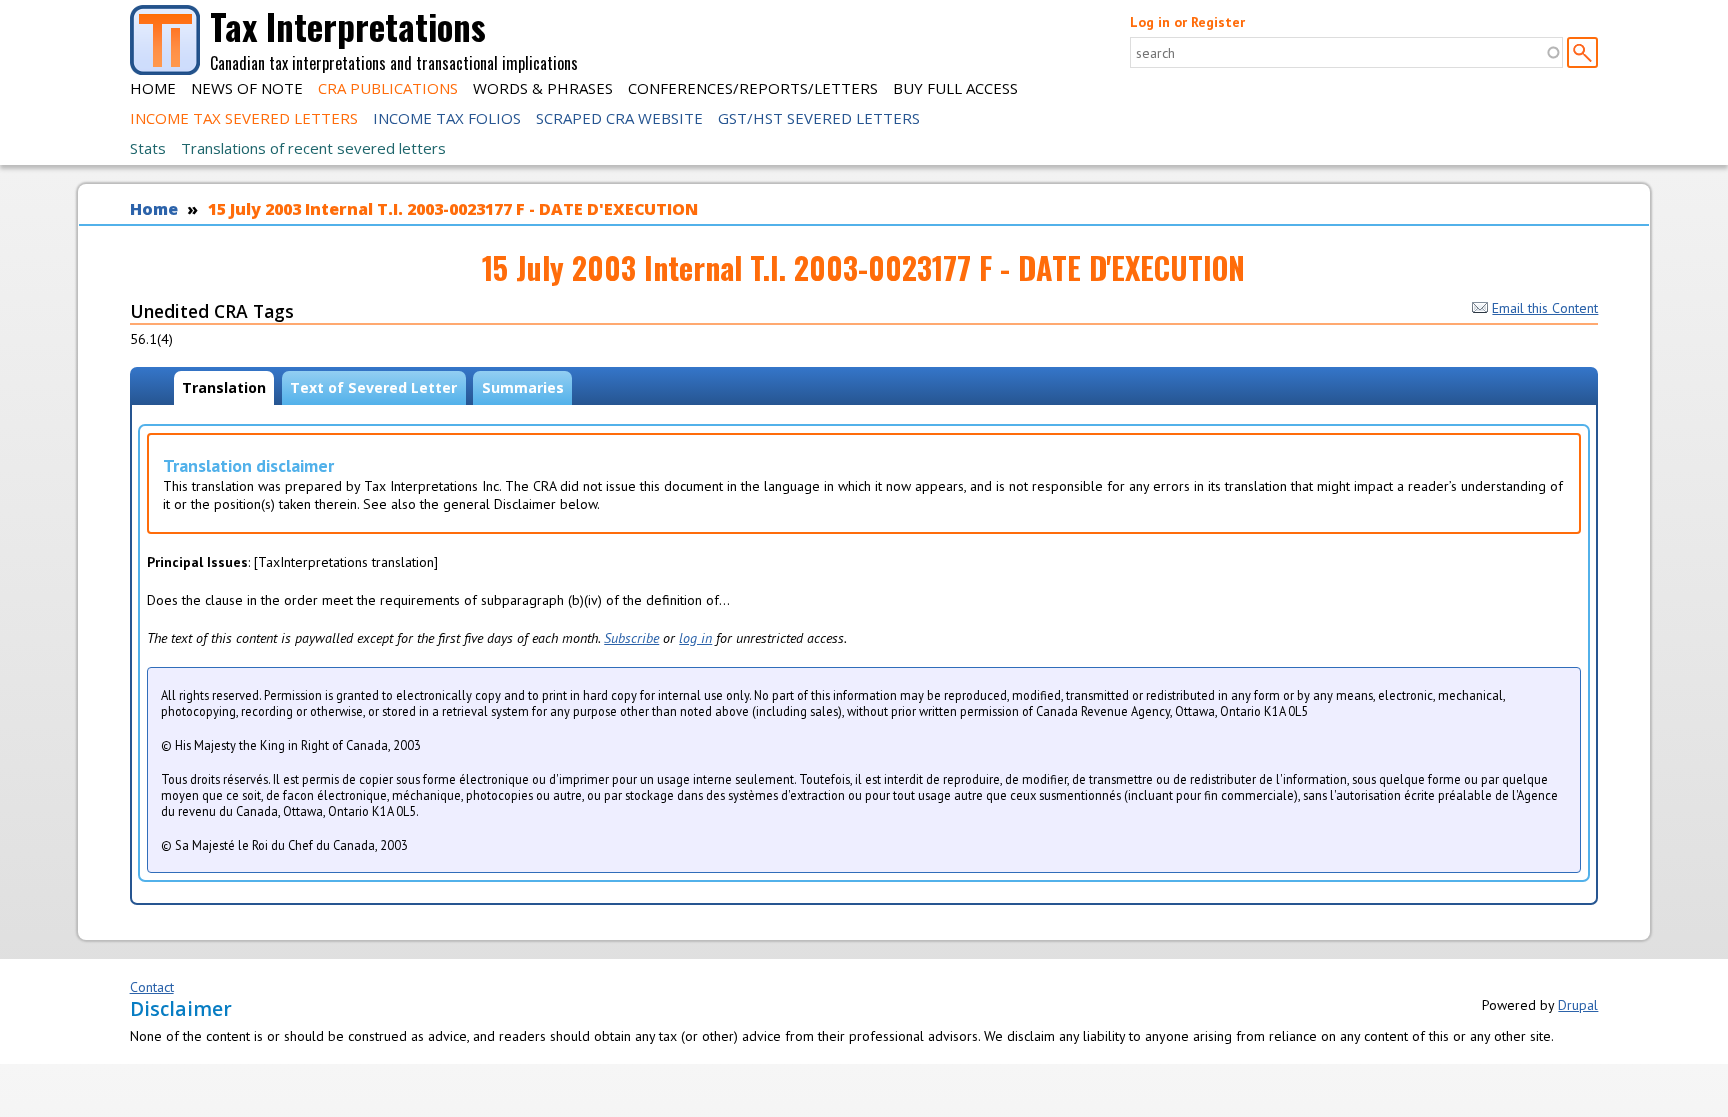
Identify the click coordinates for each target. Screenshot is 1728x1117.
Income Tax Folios (447, 118)
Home (153, 88)
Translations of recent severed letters (313, 148)
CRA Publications (388, 88)
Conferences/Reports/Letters (753, 88)
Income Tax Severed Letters (244, 118)
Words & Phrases (543, 88)
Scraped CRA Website (619, 118)
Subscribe (631, 638)
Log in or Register (1187, 22)
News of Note (247, 88)
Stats (148, 148)
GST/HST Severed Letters (819, 118)
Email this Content (1545, 308)
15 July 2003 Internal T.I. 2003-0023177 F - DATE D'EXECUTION (453, 209)
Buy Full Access (955, 88)
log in (695, 638)
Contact (152, 987)
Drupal (1578, 1005)
